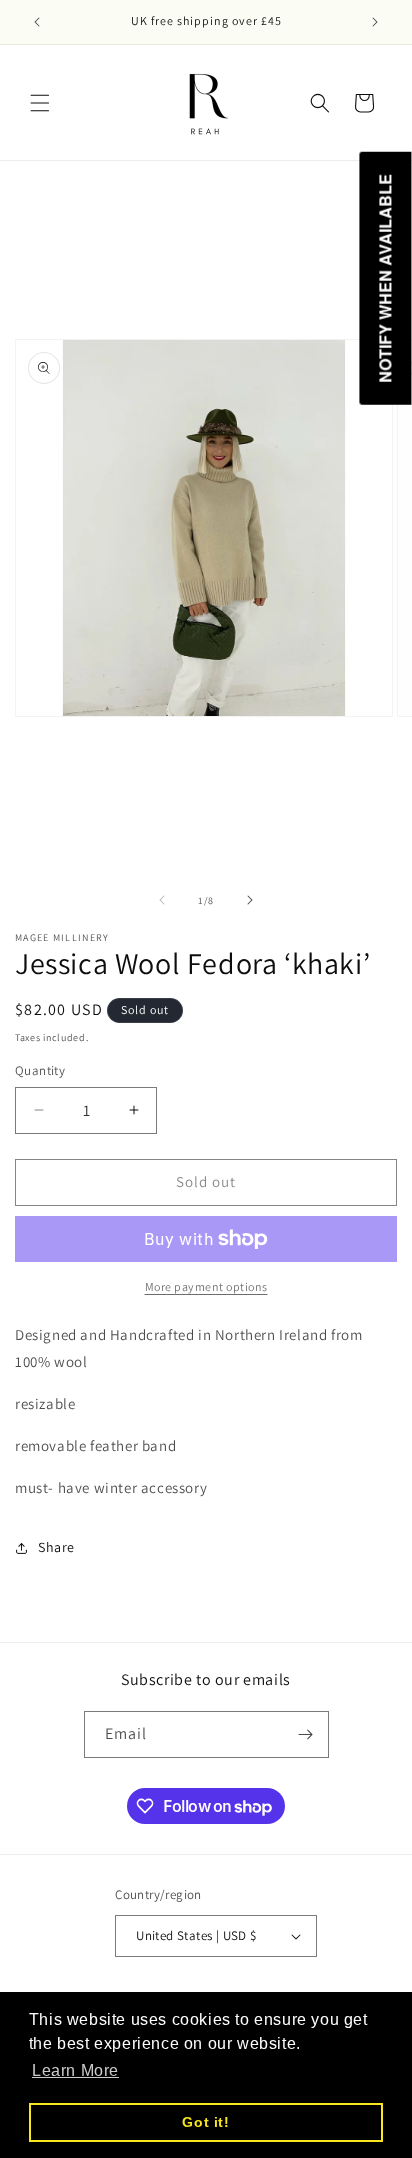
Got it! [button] (205, 2122)
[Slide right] (250, 900)
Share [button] (56, 1547)
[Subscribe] (306, 1734)
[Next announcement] (375, 22)
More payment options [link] (206, 1286)
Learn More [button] (75, 2070)
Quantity (40, 1070)
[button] (40, 103)
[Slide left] (162, 900)
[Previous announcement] (37, 22)
